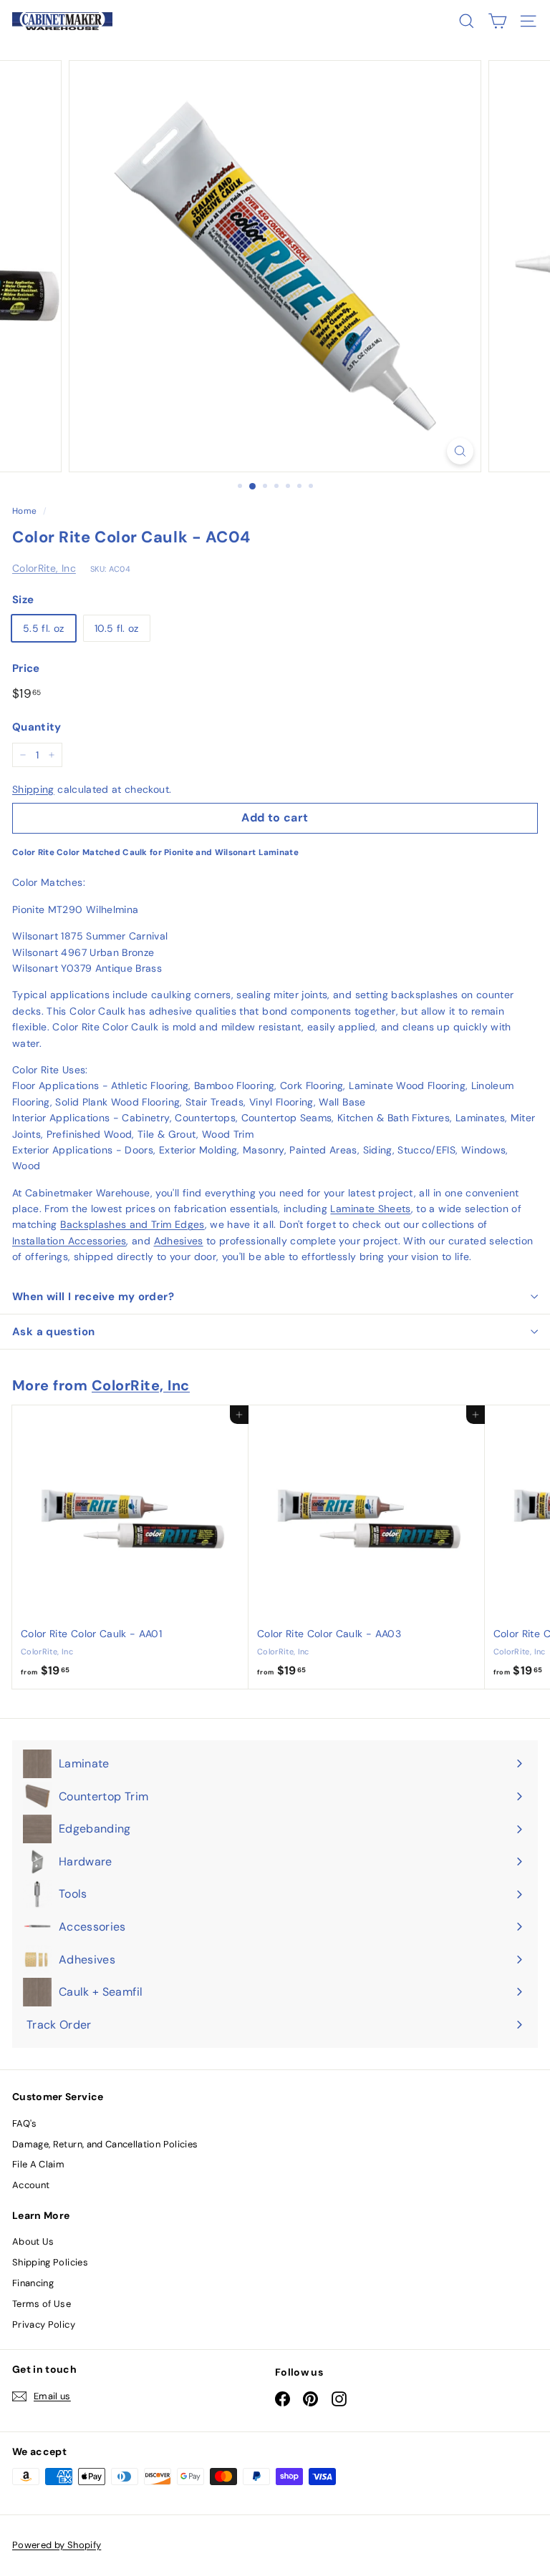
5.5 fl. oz (44, 628)
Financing (33, 2283)
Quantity (37, 727)
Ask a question (53, 1332)
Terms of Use (42, 2304)
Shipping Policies (50, 2262)
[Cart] (497, 21)
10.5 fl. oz (117, 628)
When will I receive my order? (93, 1297)
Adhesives (179, 1241)
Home (24, 511)
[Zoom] (460, 451)
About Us (33, 2241)
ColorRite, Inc (44, 568)
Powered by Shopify (57, 2545)
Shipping (33, 789)
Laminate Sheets (370, 1209)
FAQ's (25, 2123)
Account (31, 2185)
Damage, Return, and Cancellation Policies (105, 2144)
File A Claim (38, 2164)
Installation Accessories (69, 1241)
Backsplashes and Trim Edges (132, 1224)
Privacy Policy (44, 2324)
